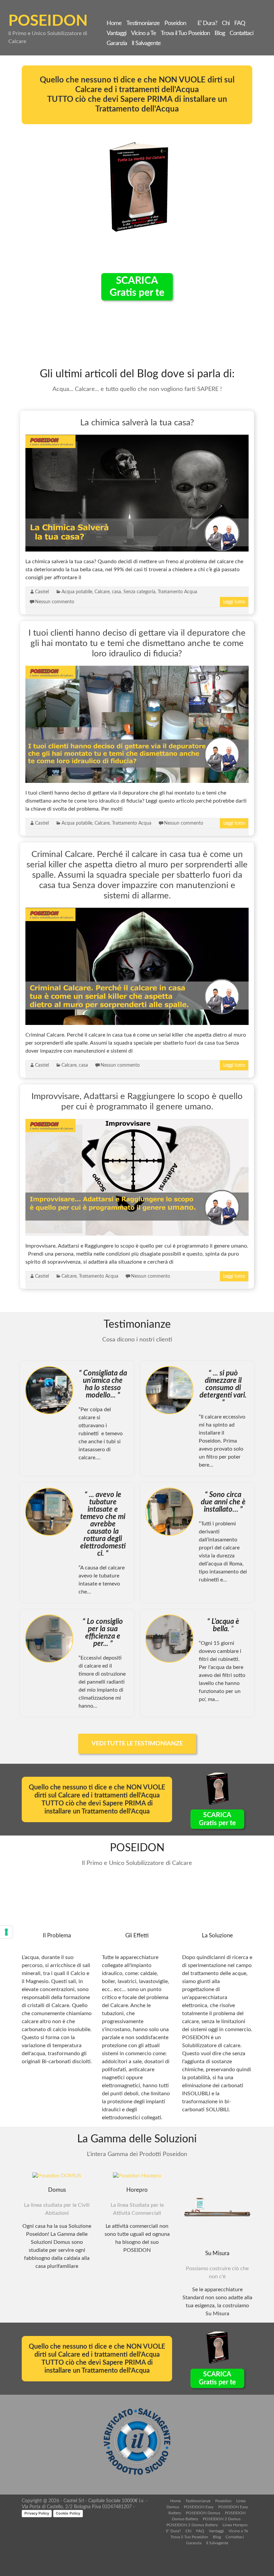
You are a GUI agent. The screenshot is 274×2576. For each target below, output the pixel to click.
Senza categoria (139, 592)
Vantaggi (116, 33)
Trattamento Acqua (177, 592)
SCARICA (137, 287)
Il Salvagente (146, 43)
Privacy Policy (37, 2513)
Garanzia (117, 43)
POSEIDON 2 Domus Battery (192, 2525)
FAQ (240, 23)
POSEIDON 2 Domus (222, 2519)
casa (116, 592)
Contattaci (241, 33)
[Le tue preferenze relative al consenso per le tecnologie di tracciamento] (6, 1932)
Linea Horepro (235, 2525)
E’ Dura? (207, 23)
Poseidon (175, 23)
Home (114, 23)
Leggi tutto (234, 602)
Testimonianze (143, 23)
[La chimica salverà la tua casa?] (137, 438)
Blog (220, 33)
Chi (226, 23)
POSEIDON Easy (199, 2507)
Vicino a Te (144, 33)
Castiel (42, 592)
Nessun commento (55, 602)
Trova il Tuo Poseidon (185, 33)
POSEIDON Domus (203, 2513)
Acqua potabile (77, 592)
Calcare (102, 592)
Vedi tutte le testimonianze (137, 1744)
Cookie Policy (68, 2513)
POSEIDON (48, 21)
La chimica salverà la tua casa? (137, 423)
